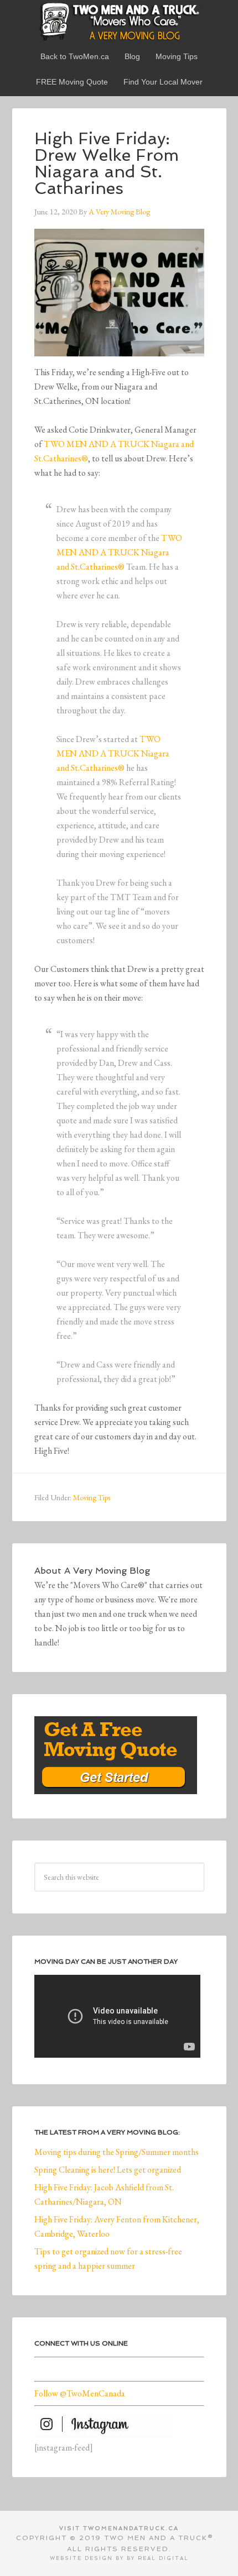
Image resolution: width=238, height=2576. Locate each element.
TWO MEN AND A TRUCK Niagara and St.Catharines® (119, 552)
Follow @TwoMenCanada (80, 2393)
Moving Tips (92, 1497)
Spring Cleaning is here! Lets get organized (108, 2170)
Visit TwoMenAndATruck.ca (119, 2528)
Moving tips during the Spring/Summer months (117, 2152)
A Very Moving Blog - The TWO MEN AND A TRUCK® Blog (119, 21)
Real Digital (163, 2558)
